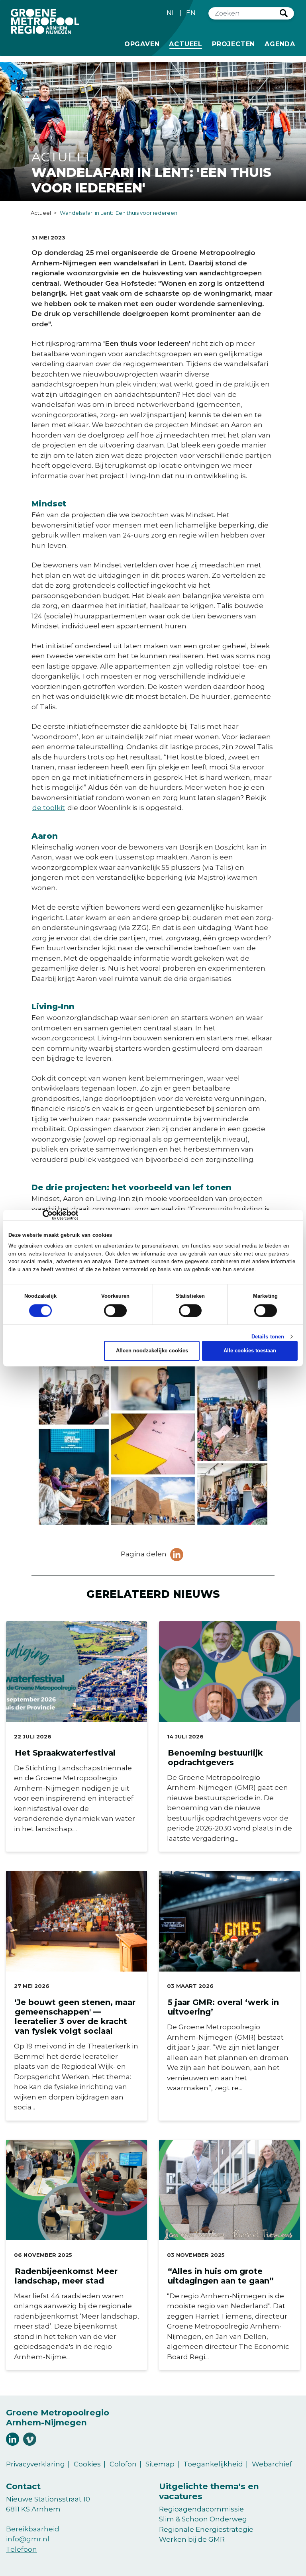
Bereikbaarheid (33, 2529)
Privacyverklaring (35, 2464)
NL (171, 13)
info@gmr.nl (28, 2539)
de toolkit (49, 808)
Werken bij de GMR (192, 2539)
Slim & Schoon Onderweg (203, 2519)
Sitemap (160, 2464)
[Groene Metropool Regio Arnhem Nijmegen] (45, 21)
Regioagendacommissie (201, 2509)
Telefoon (22, 2549)
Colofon (123, 2464)
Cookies (87, 2464)
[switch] (115, 1311)
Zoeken (284, 13)
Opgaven (142, 44)
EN (191, 13)
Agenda (280, 44)
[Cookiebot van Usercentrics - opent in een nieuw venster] (43, 1215)
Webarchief (272, 2464)
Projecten (233, 44)
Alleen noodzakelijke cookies (152, 1351)
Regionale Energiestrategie (206, 2529)
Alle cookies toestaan (250, 1351)
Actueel (187, 44)
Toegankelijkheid (213, 2464)
